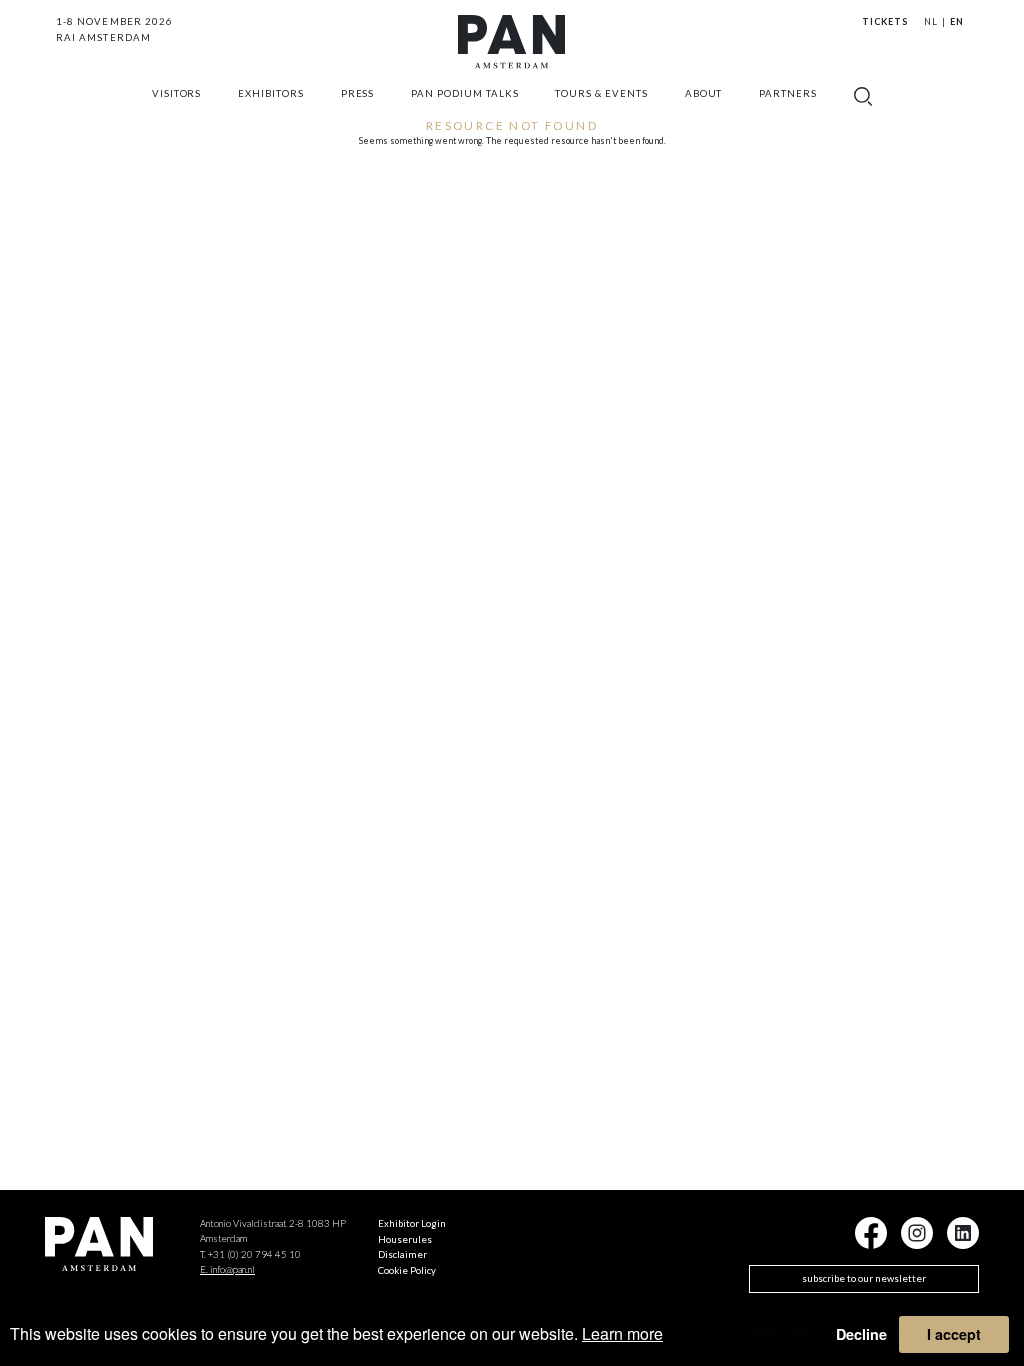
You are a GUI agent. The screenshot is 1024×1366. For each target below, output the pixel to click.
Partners (788, 93)
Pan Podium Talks (464, 93)
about (704, 93)
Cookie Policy (407, 1270)
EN (957, 21)
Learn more (622, 1333)
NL (931, 21)
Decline (861, 1334)
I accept (954, 1334)
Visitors (177, 93)
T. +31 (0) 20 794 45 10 (250, 1254)
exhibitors (271, 93)
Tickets (885, 21)
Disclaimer (402, 1254)
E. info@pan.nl (227, 1269)
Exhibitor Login (412, 1223)
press (358, 93)
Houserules (405, 1239)
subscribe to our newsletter (864, 1278)
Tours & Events (601, 93)
